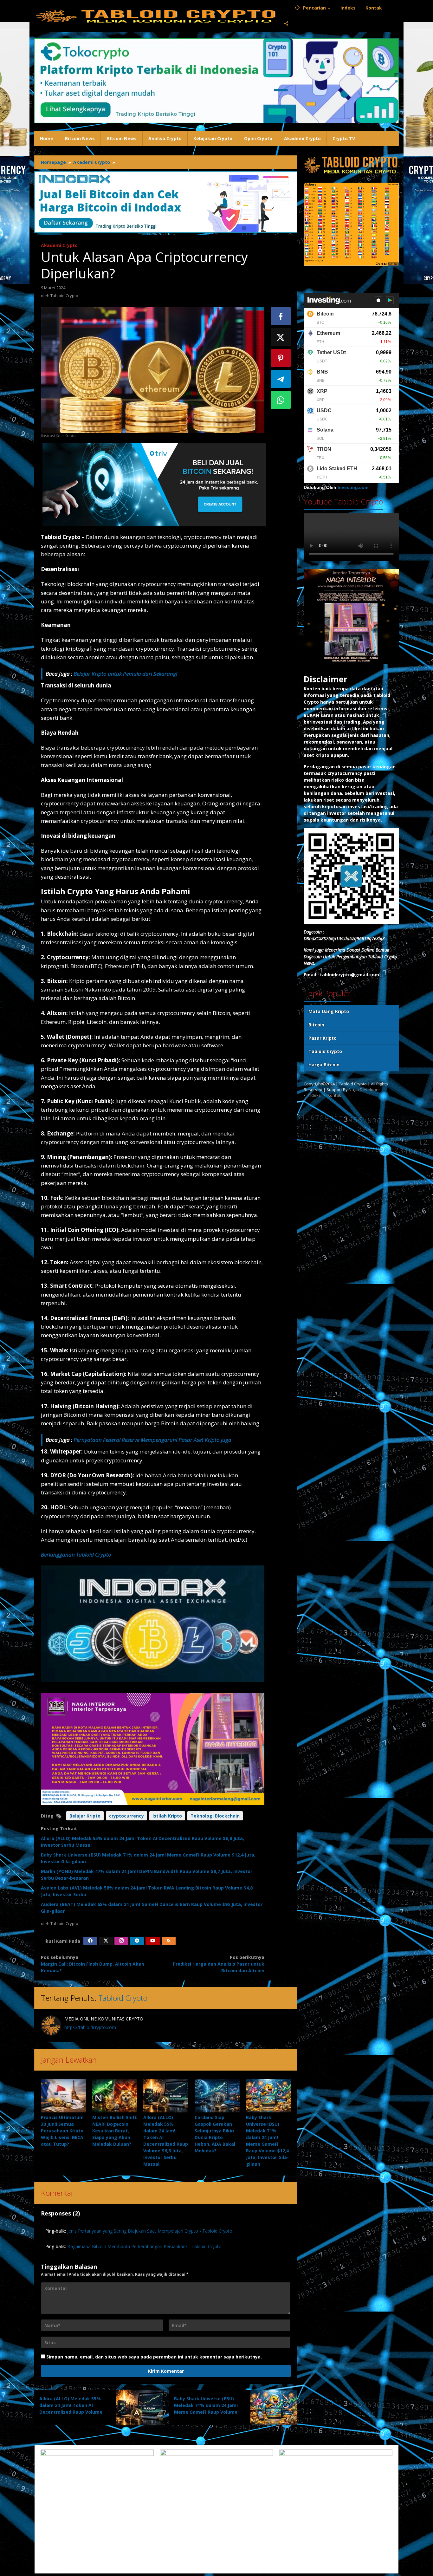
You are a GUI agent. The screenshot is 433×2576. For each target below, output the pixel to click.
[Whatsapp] (281, 400)
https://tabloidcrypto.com (90, 2027)
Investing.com (353, 488)
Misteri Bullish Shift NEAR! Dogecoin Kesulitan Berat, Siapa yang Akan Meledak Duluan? (115, 2131)
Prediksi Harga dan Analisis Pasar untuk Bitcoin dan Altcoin (218, 1964)
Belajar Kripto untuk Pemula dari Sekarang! (125, 674)
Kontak (334, 1095)
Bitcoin (316, 1025)
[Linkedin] (137, 1941)
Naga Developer (364, 1090)
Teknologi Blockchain (215, 1816)
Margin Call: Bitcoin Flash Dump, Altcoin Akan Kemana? (93, 1964)
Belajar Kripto (85, 1816)
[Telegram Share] (281, 379)
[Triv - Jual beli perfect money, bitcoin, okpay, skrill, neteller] (154, 484)
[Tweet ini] (281, 337)
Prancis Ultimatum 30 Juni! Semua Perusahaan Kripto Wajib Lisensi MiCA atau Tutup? (62, 2131)
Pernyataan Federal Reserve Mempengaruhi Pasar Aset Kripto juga (152, 1440)
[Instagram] (121, 1941)
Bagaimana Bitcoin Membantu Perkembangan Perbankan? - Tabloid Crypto (144, 2246)
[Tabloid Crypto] (157, 16)
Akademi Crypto (59, 245)
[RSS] (169, 1941)
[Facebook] (90, 1941)
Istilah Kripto (167, 1816)
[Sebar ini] (281, 316)
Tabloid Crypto (123, 1998)
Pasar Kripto (323, 1038)
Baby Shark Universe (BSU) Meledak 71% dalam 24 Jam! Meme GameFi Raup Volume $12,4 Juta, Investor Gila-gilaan (206, 2412)
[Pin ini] (281, 358)
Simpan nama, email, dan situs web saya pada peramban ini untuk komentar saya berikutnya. (154, 2357)
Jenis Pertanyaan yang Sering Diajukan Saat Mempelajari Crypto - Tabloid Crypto (150, 2231)
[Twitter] (106, 1941)
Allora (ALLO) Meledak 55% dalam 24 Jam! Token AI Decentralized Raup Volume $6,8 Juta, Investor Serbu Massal (71, 2412)
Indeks (314, 1095)
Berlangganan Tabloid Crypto (76, 1555)
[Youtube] (153, 1941)
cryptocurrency (126, 1816)
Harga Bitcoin (324, 1065)
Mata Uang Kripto (329, 1011)
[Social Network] (286, 24)
